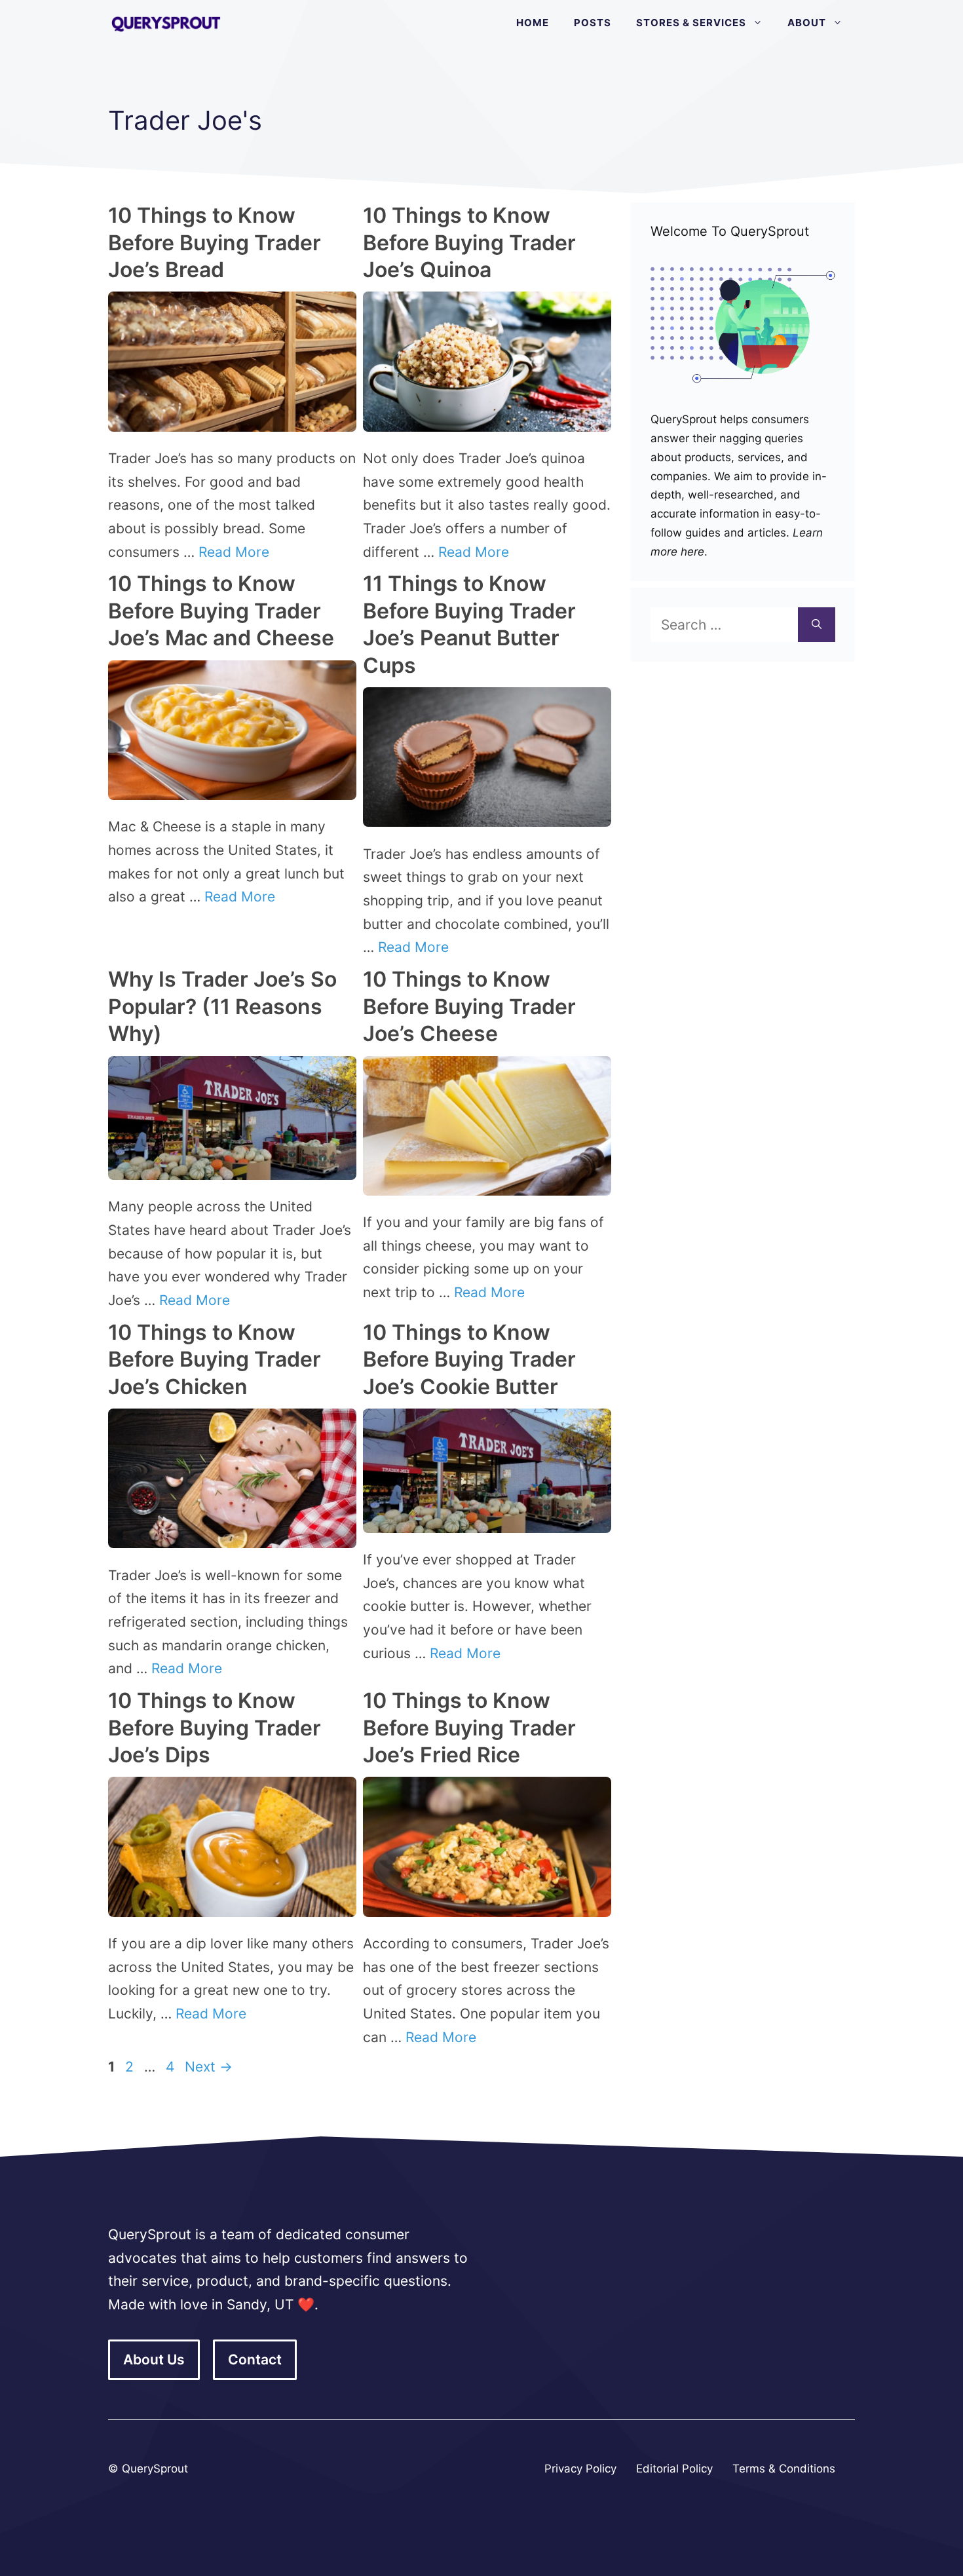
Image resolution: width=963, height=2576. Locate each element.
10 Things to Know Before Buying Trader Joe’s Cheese (469, 1006)
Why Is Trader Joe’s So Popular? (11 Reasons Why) (222, 1006)
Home (533, 23)
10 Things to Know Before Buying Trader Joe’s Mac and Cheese (221, 611)
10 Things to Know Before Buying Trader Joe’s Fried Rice (469, 1728)
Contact (255, 2359)
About (807, 23)
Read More (234, 552)
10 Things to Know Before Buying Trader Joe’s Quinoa (469, 242)
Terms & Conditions (784, 2469)
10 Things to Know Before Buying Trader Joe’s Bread (215, 242)
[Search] (817, 625)
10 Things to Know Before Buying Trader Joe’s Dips (215, 1728)
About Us (154, 2359)
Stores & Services (691, 23)
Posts (593, 23)
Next (209, 2067)
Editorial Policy (674, 2469)
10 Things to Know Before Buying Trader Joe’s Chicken (215, 1359)
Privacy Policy (580, 2469)
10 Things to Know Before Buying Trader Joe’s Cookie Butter (469, 1359)
